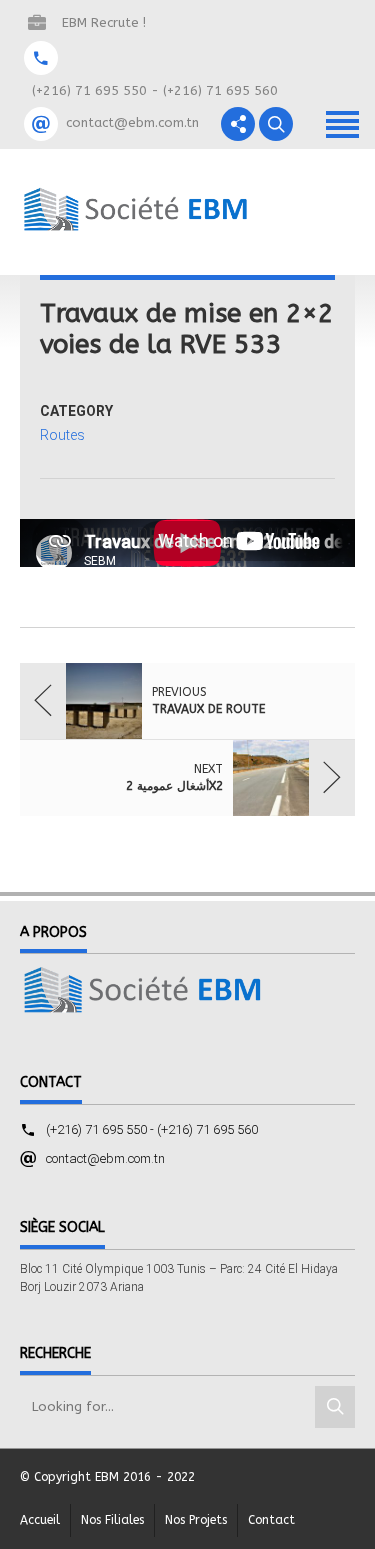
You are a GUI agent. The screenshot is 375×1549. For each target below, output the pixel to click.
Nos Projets (196, 1520)
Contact (271, 1520)
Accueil (40, 1520)
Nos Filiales (112, 1520)
